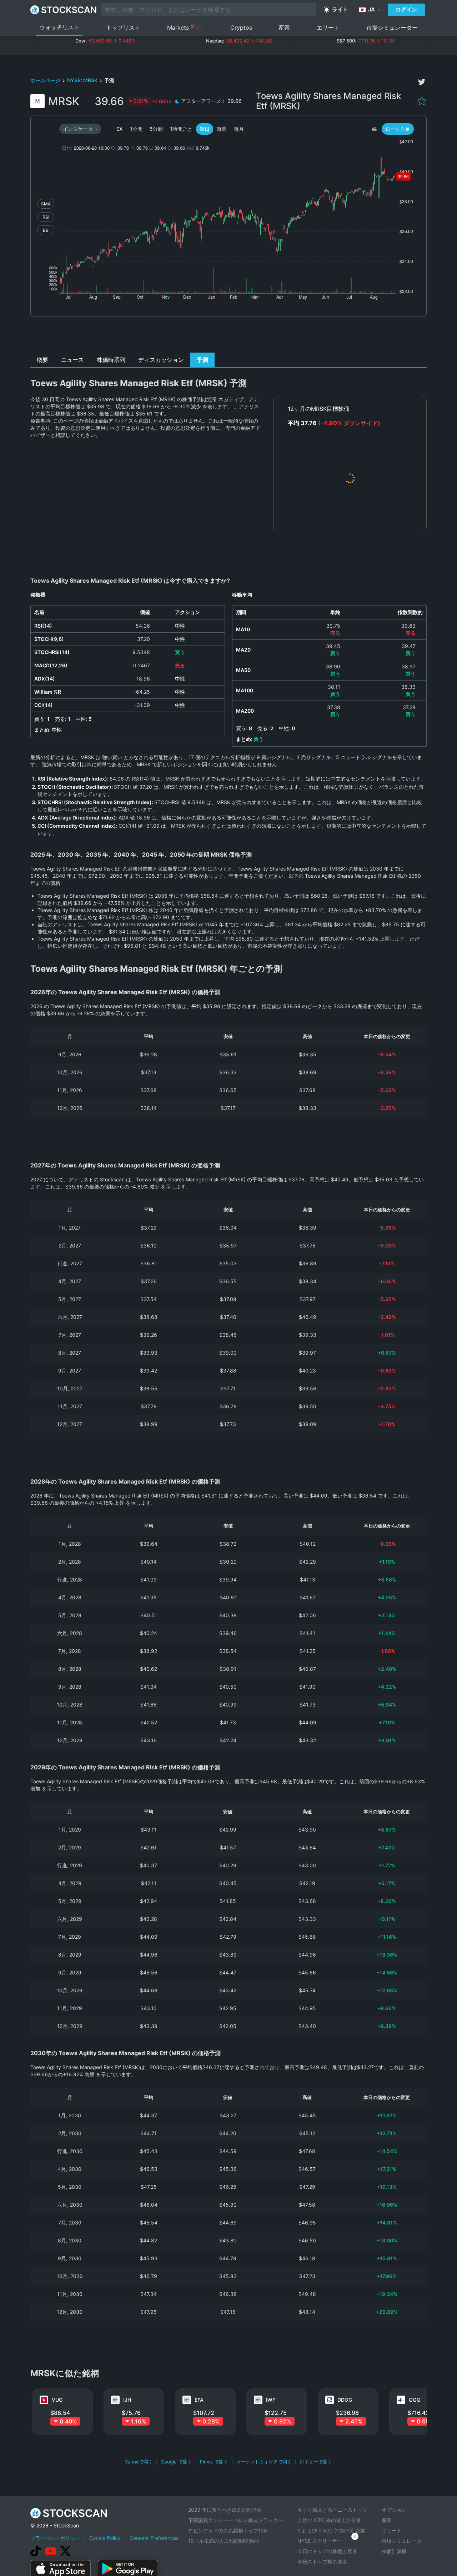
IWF (271, 2400)
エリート (328, 28)
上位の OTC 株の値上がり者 (329, 2520)
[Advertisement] (229, 337)
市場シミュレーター (392, 28)
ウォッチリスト (59, 27)
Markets (185, 27)
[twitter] (422, 82)
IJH (127, 2400)
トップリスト (123, 28)
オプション (394, 2510)
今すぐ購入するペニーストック (332, 2510)
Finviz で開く (214, 2462)
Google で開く (176, 2462)
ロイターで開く (316, 2462)
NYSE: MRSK (83, 80)
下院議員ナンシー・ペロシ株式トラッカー (236, 2520)
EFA (199, 2400)
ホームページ (46, 80)
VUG (57, 2400)
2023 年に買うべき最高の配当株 (225, 2510)
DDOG (345, 2400)
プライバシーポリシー (55, 2538)
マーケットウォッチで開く (264, 2462)
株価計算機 (394, 2551)
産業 (284, 28)
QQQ (415, 2400)
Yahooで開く (139, 2462)
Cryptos (241, 28)
